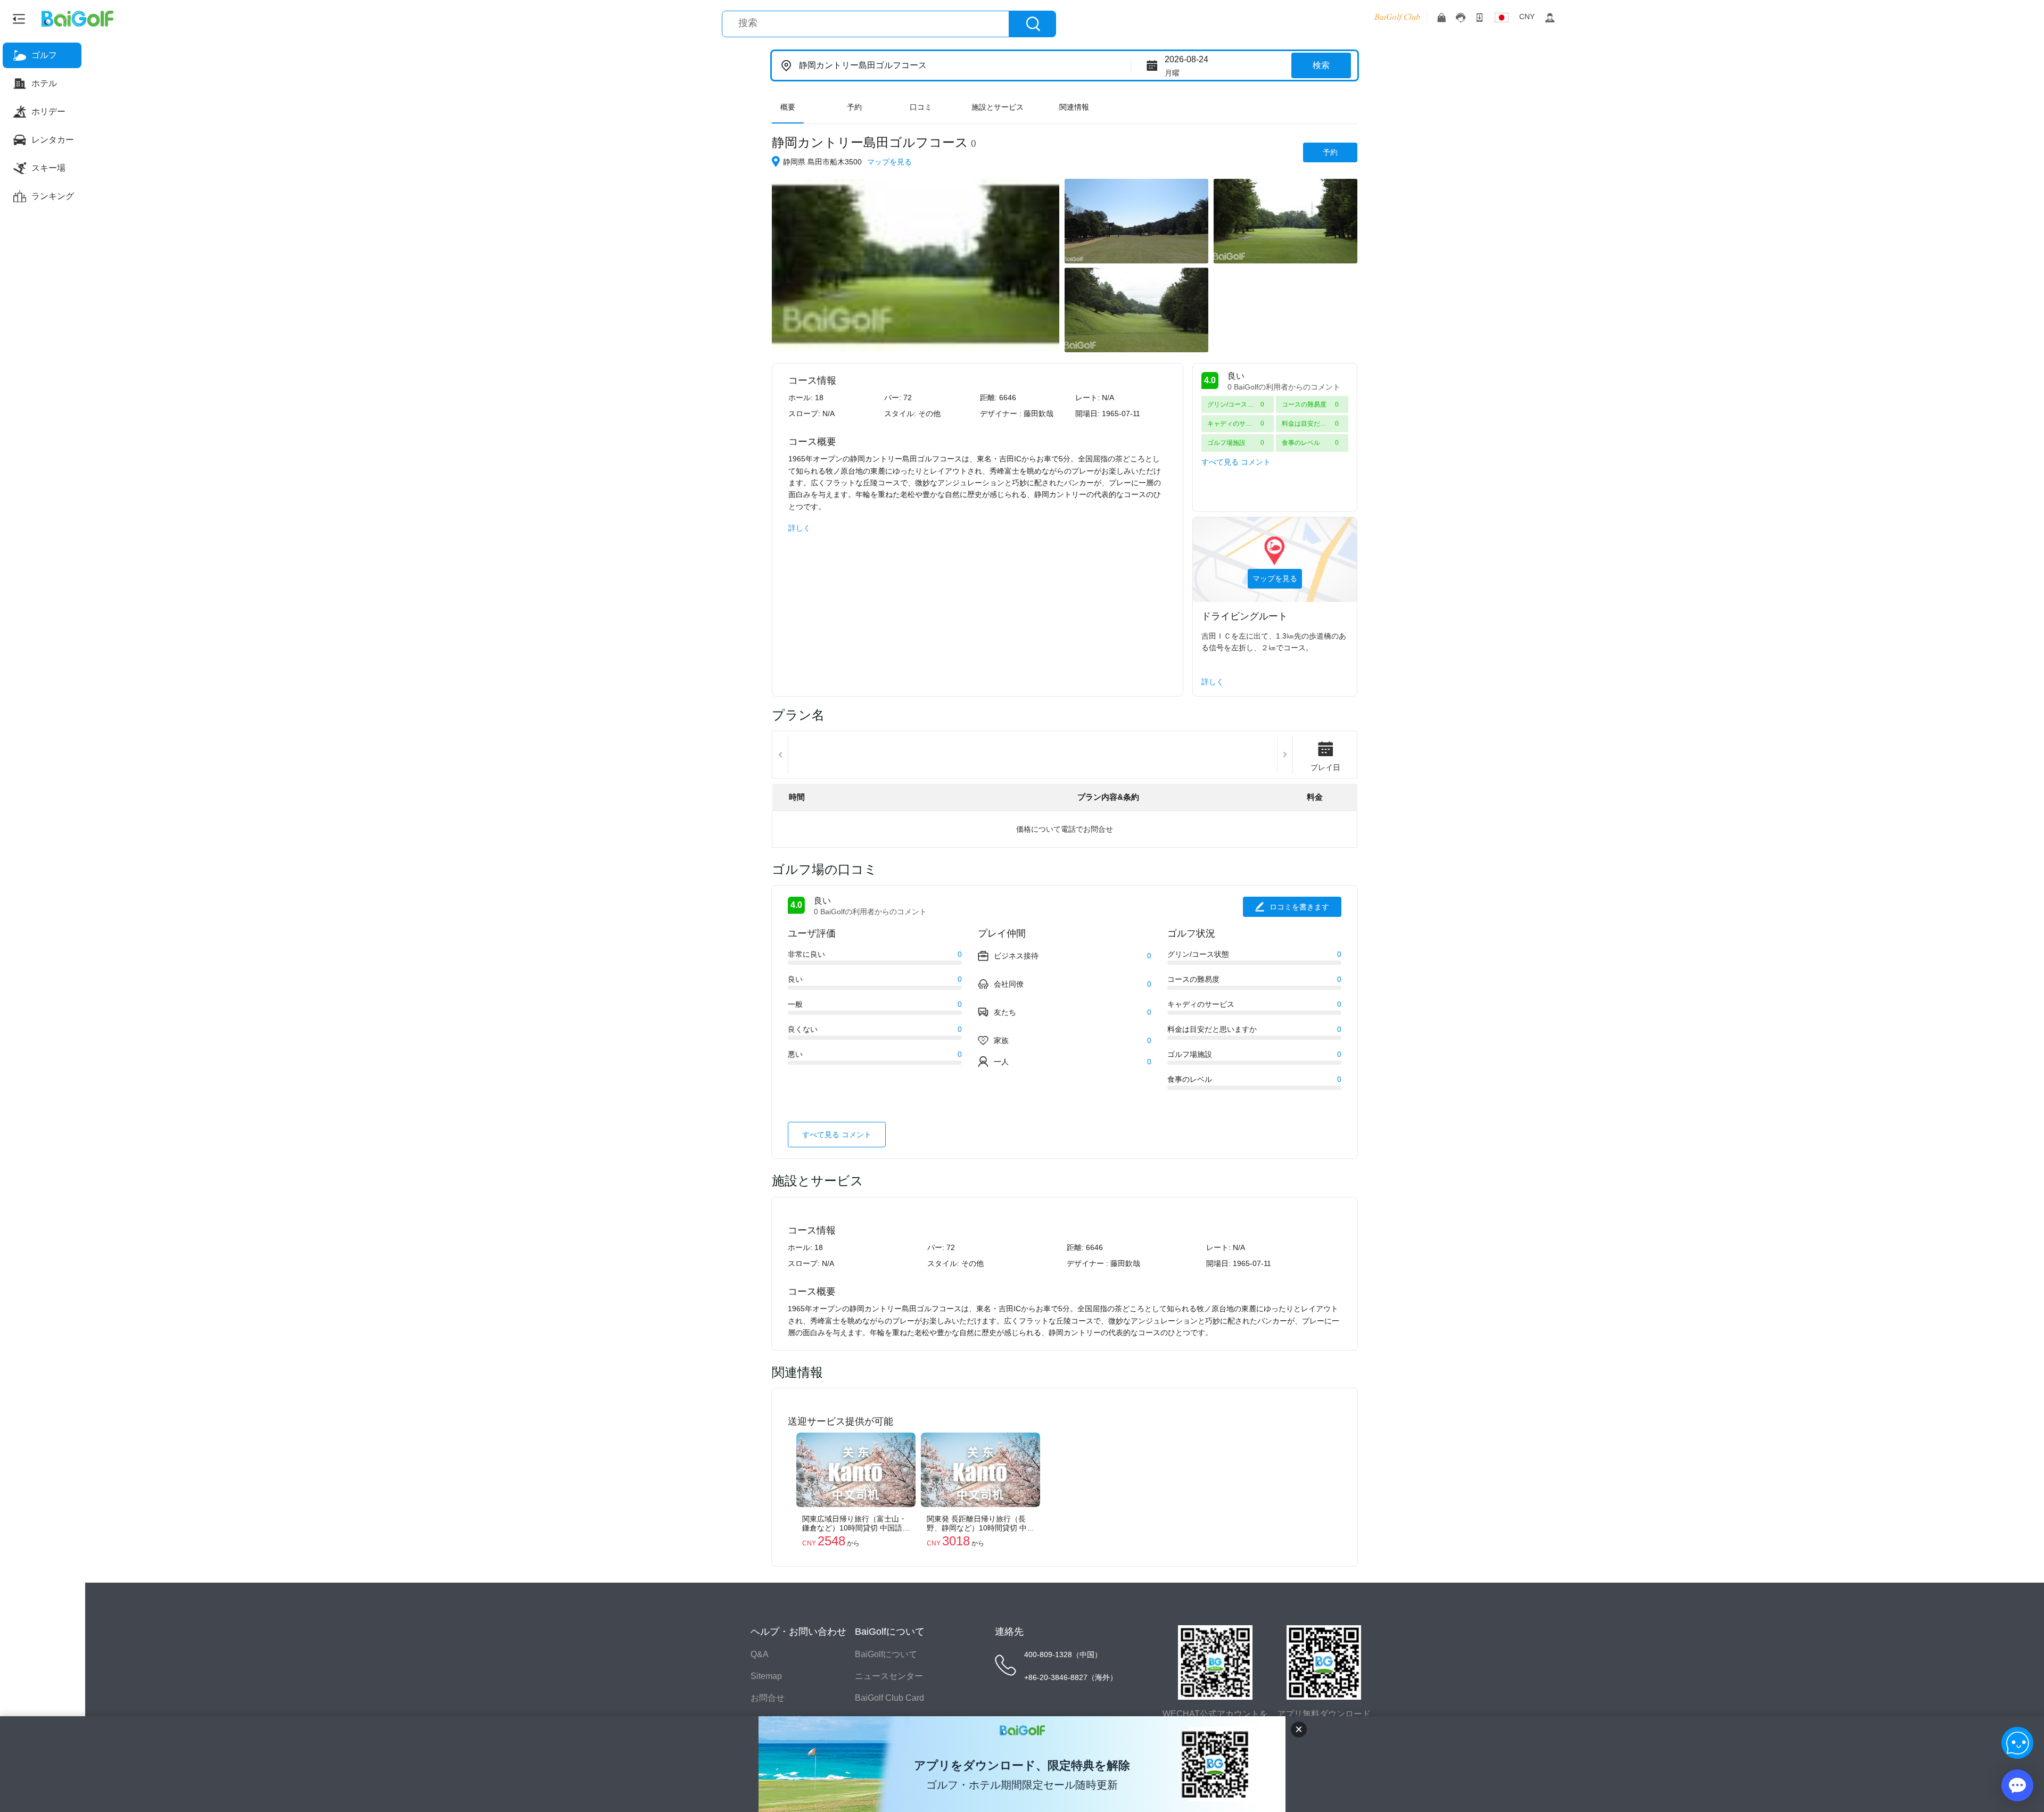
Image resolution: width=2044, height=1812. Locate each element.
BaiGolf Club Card (889, 1698)
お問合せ (768, 1698)
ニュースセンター (889, 1676)
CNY (1527, 16)
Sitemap (766, 1676)
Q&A (760, 1654)
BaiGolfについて (886, 1654)
